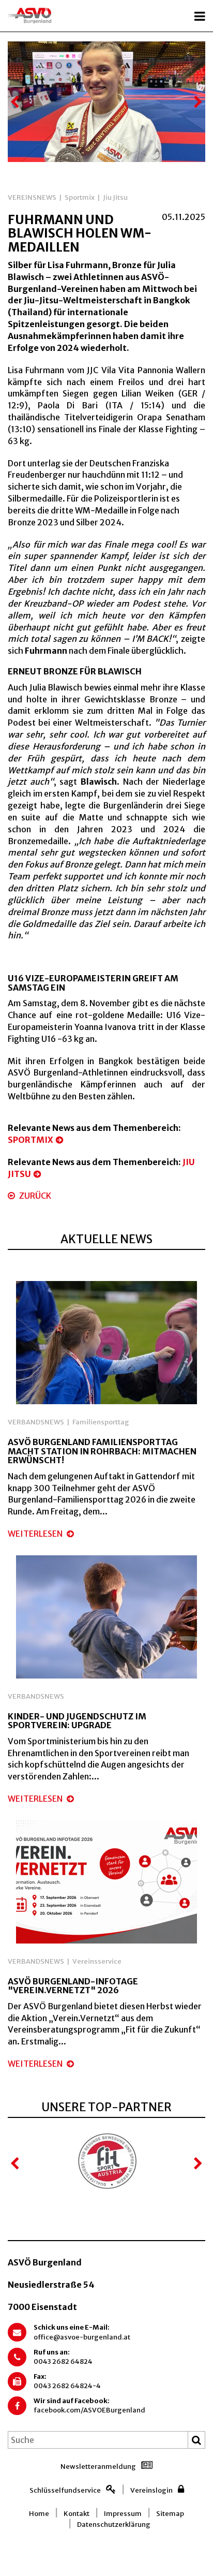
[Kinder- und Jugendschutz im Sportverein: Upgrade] (106, 1616)
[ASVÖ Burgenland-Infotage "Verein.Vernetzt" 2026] (106, 1881)
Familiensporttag (101, 1422)
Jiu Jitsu (115, 197)
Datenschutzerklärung (114, 2525)
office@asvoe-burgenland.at (82, 2337)
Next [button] (197, 102)
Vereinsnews (32, 197)
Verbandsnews (36, 1422)
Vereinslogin (151, 2490)
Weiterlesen (36, 1534)
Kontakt (77, 2514)
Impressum (123, 2514)
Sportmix (80, 197)
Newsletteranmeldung (98, 2467)
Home (39, 2514)
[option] (106, 102)
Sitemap (170, 2514)
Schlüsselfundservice (65, 2490)
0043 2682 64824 (63, 2361)
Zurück (34, 1196)
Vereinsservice (97, 1961)
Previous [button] (16, 102)
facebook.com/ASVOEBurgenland (89, 2410)
